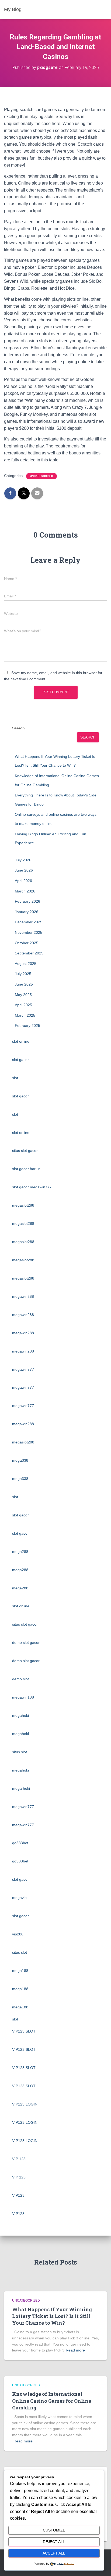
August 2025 (26, 964)
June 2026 (24, 870)
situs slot (20, 1752)
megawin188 (23, 1697)
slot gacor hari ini (27, 1169)
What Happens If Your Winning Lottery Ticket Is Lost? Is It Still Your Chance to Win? (52, 2316)
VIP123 (18, 2195)
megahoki (20, 1715)
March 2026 (25, 891)
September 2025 (29, 953)
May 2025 (23, 995)
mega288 (20, 1552)
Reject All (54, 2542)
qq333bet (20, 1843)
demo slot (20, 1679)
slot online (21, 1041)
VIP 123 (19, 2159)
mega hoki (21, 1788)
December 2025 (29, 922)
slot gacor (20, 1060)
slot (15, 1078)
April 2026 (23, 881)
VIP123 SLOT (24, 2031)
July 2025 (23, 974)
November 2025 (29, 932)
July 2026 (23, 860)
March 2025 (25, 1015)
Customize (54, 2530)
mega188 (20, 1971)
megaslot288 (23, 1205)
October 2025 (27, 943)
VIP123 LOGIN (25, 2104)
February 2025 (27, 1026)
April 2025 (23, 1005)
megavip (19, 1898)
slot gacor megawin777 (32, 1187)
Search (18, 728)
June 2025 (24, 984)
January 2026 (27, 912)
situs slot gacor (25, 1151)
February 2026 (27, 901)
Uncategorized (41, 476)
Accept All (54, 2553)
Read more (75, 2350)
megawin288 (23, 1296)
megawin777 (23, 1369)
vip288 (18, 1934)
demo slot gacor (26, 1642)
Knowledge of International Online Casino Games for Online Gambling (52, 2401)
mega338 (20, 1460)
